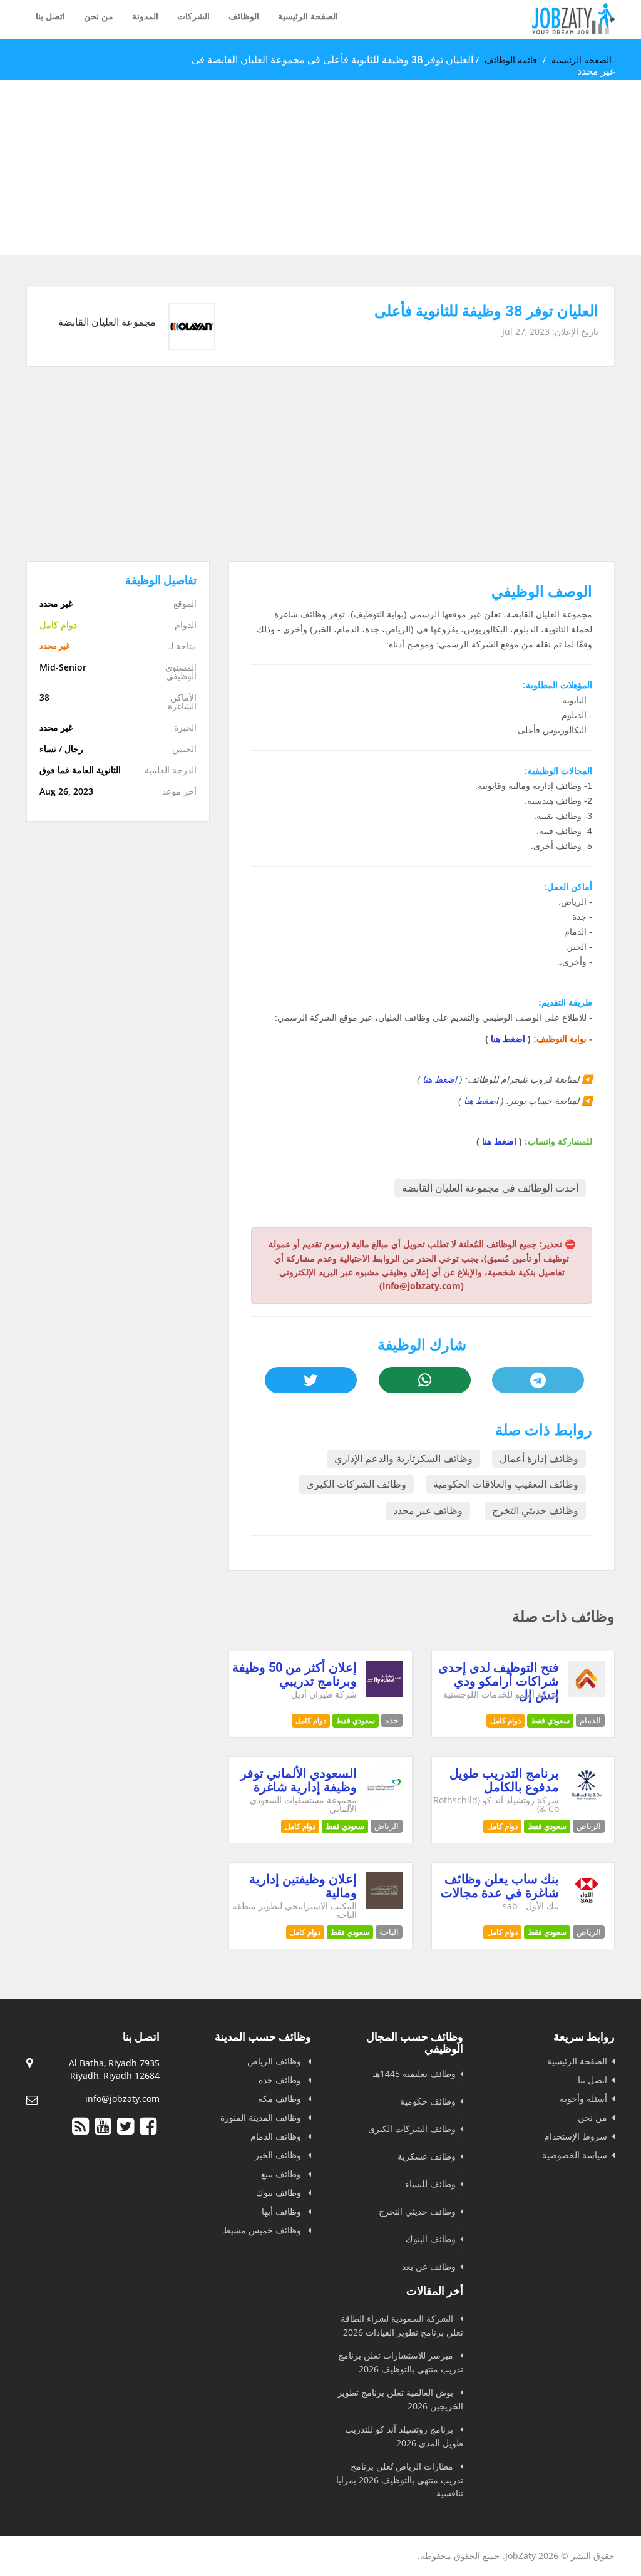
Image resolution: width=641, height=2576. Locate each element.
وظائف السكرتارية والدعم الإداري (403, 1459)
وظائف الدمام (277, 2136)
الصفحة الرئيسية (308, 16)
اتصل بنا (50, 16)
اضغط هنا (508, 1039)
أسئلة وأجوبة (583, 2099)
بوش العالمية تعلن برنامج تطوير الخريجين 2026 (400, 2399)
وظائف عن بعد (429, 2266)
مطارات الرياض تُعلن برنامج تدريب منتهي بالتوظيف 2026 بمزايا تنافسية (400, 2480)
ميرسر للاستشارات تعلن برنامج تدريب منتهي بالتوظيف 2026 (401, 2362)
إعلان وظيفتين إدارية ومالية (303, 1886)
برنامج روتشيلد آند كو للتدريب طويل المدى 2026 (404, 2436)
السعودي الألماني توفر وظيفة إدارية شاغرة (299, 1780)
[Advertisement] (320, 168)
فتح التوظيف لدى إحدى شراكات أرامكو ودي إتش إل (499, 1681)
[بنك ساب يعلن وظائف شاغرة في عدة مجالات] (587, 1905)
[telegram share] (538, 1380)
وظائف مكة (281, 2099)
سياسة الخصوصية (575, 2155)
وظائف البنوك (431, 2239)
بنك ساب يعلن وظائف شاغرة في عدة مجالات (500, 1886)
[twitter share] (311, 1380)
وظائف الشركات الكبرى (356, 1484)
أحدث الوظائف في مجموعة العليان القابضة (490, 1188)
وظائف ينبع (282, 2174)
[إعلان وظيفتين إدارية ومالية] (384, 1905)
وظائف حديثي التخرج (535, 1511)
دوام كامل (505, 1720)
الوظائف (244, 16)
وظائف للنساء (430, 2184)
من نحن (99, 16)
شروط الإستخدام (576, 2136)
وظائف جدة (281, 2080)
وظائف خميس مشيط (263, 2230)
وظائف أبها (283, 2211)
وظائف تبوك (280, 2192)
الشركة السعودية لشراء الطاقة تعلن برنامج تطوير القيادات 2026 (402, 2325)
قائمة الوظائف (511, 60)
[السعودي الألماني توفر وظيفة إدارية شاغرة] (384, 1799)
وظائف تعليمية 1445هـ (414, 2074)
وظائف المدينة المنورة (262, 2117)
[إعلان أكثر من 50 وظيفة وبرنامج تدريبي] (384, 1693)
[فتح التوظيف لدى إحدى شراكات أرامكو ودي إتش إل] (587, 1693)
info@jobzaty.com (122, 2099)
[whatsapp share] (425, 1380)
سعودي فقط (550, 1720)
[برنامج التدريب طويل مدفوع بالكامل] (587, 1799)
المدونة (145, 16)
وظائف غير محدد (428, 1511)
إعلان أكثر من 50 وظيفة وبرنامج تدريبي (295, 1674)
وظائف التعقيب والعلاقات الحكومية (506, 1484)
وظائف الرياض (275, 2061)
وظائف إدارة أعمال (539, 1459)
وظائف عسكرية (427, 2156)
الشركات (193, 16)
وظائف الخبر (279, 2155)
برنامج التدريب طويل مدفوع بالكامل (504, 1780)
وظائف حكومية (428, 2101)
